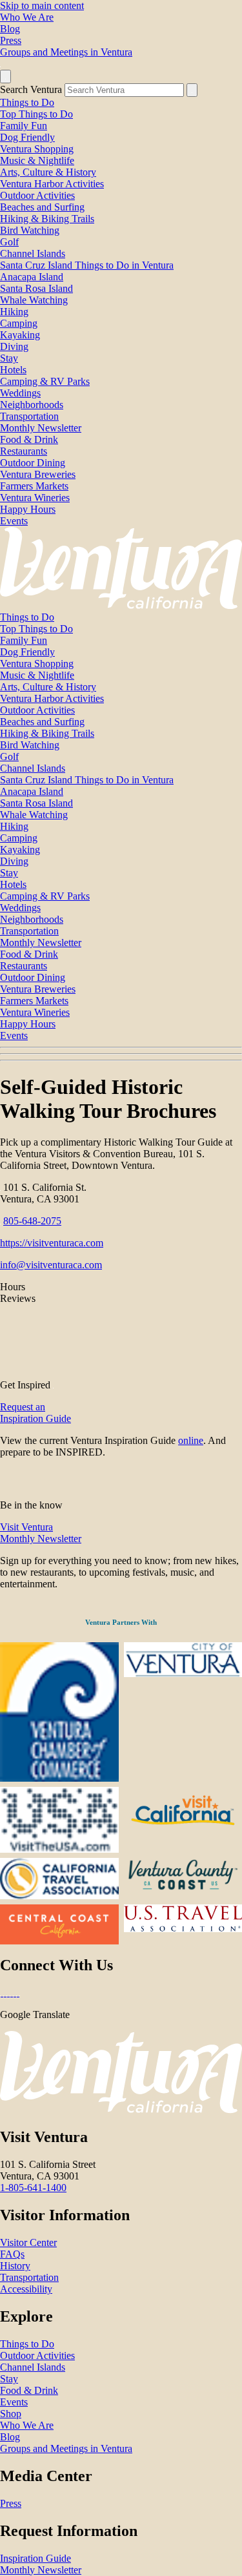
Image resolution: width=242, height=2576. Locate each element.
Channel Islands (33, 253)
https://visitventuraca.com (52, 1243)
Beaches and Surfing (42, 207)
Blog (10, 29)
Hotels (13, 370)
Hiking (14, 312)
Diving (14, 346)
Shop (11, 2414)
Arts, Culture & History (48, 172)
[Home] (121, 605)
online (191, 1440)
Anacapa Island (32, 277)
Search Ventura (31, 89)
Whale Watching (34, 300)
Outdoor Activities (37, 195)
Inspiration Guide (35, 2558)
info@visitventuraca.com (51, 1265)
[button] (121, 1054)
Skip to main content (42, 5)
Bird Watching (30, 230)
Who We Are (27, 17)
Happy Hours (28, 509)
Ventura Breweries (38, 474)
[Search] (192, 90)
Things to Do (27, 102)
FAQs (12, 2254)
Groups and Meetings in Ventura (66, 52)
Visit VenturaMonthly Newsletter (41, 1533)
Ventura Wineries (35, 498)
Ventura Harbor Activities (52, 184)
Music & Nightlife (37, 160)
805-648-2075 (32, 1221)
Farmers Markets (34, 486)
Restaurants (24, 451)
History (15, 2266)
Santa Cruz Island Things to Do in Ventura (87, 265)
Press (11, 40)
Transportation (29, 416)
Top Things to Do (36, 114)
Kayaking (20, 335)
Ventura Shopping (37, 149)
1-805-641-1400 (33, 2188)
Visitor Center (28, 2242)
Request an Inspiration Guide (35, 1413)
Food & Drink (29, 439)
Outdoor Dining (33, 463)
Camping (19, 323)
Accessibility (26, 2289)
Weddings (20, 393)
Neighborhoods (32, 405)
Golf (9, 242)
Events (14, 521)
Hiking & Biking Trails (47, 219)
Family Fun (24, 126)
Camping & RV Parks (45, 381)
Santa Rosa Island (36, 288)
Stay (9, 358)
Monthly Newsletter (41, 428)
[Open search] (5, 77)
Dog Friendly (27, 137)
